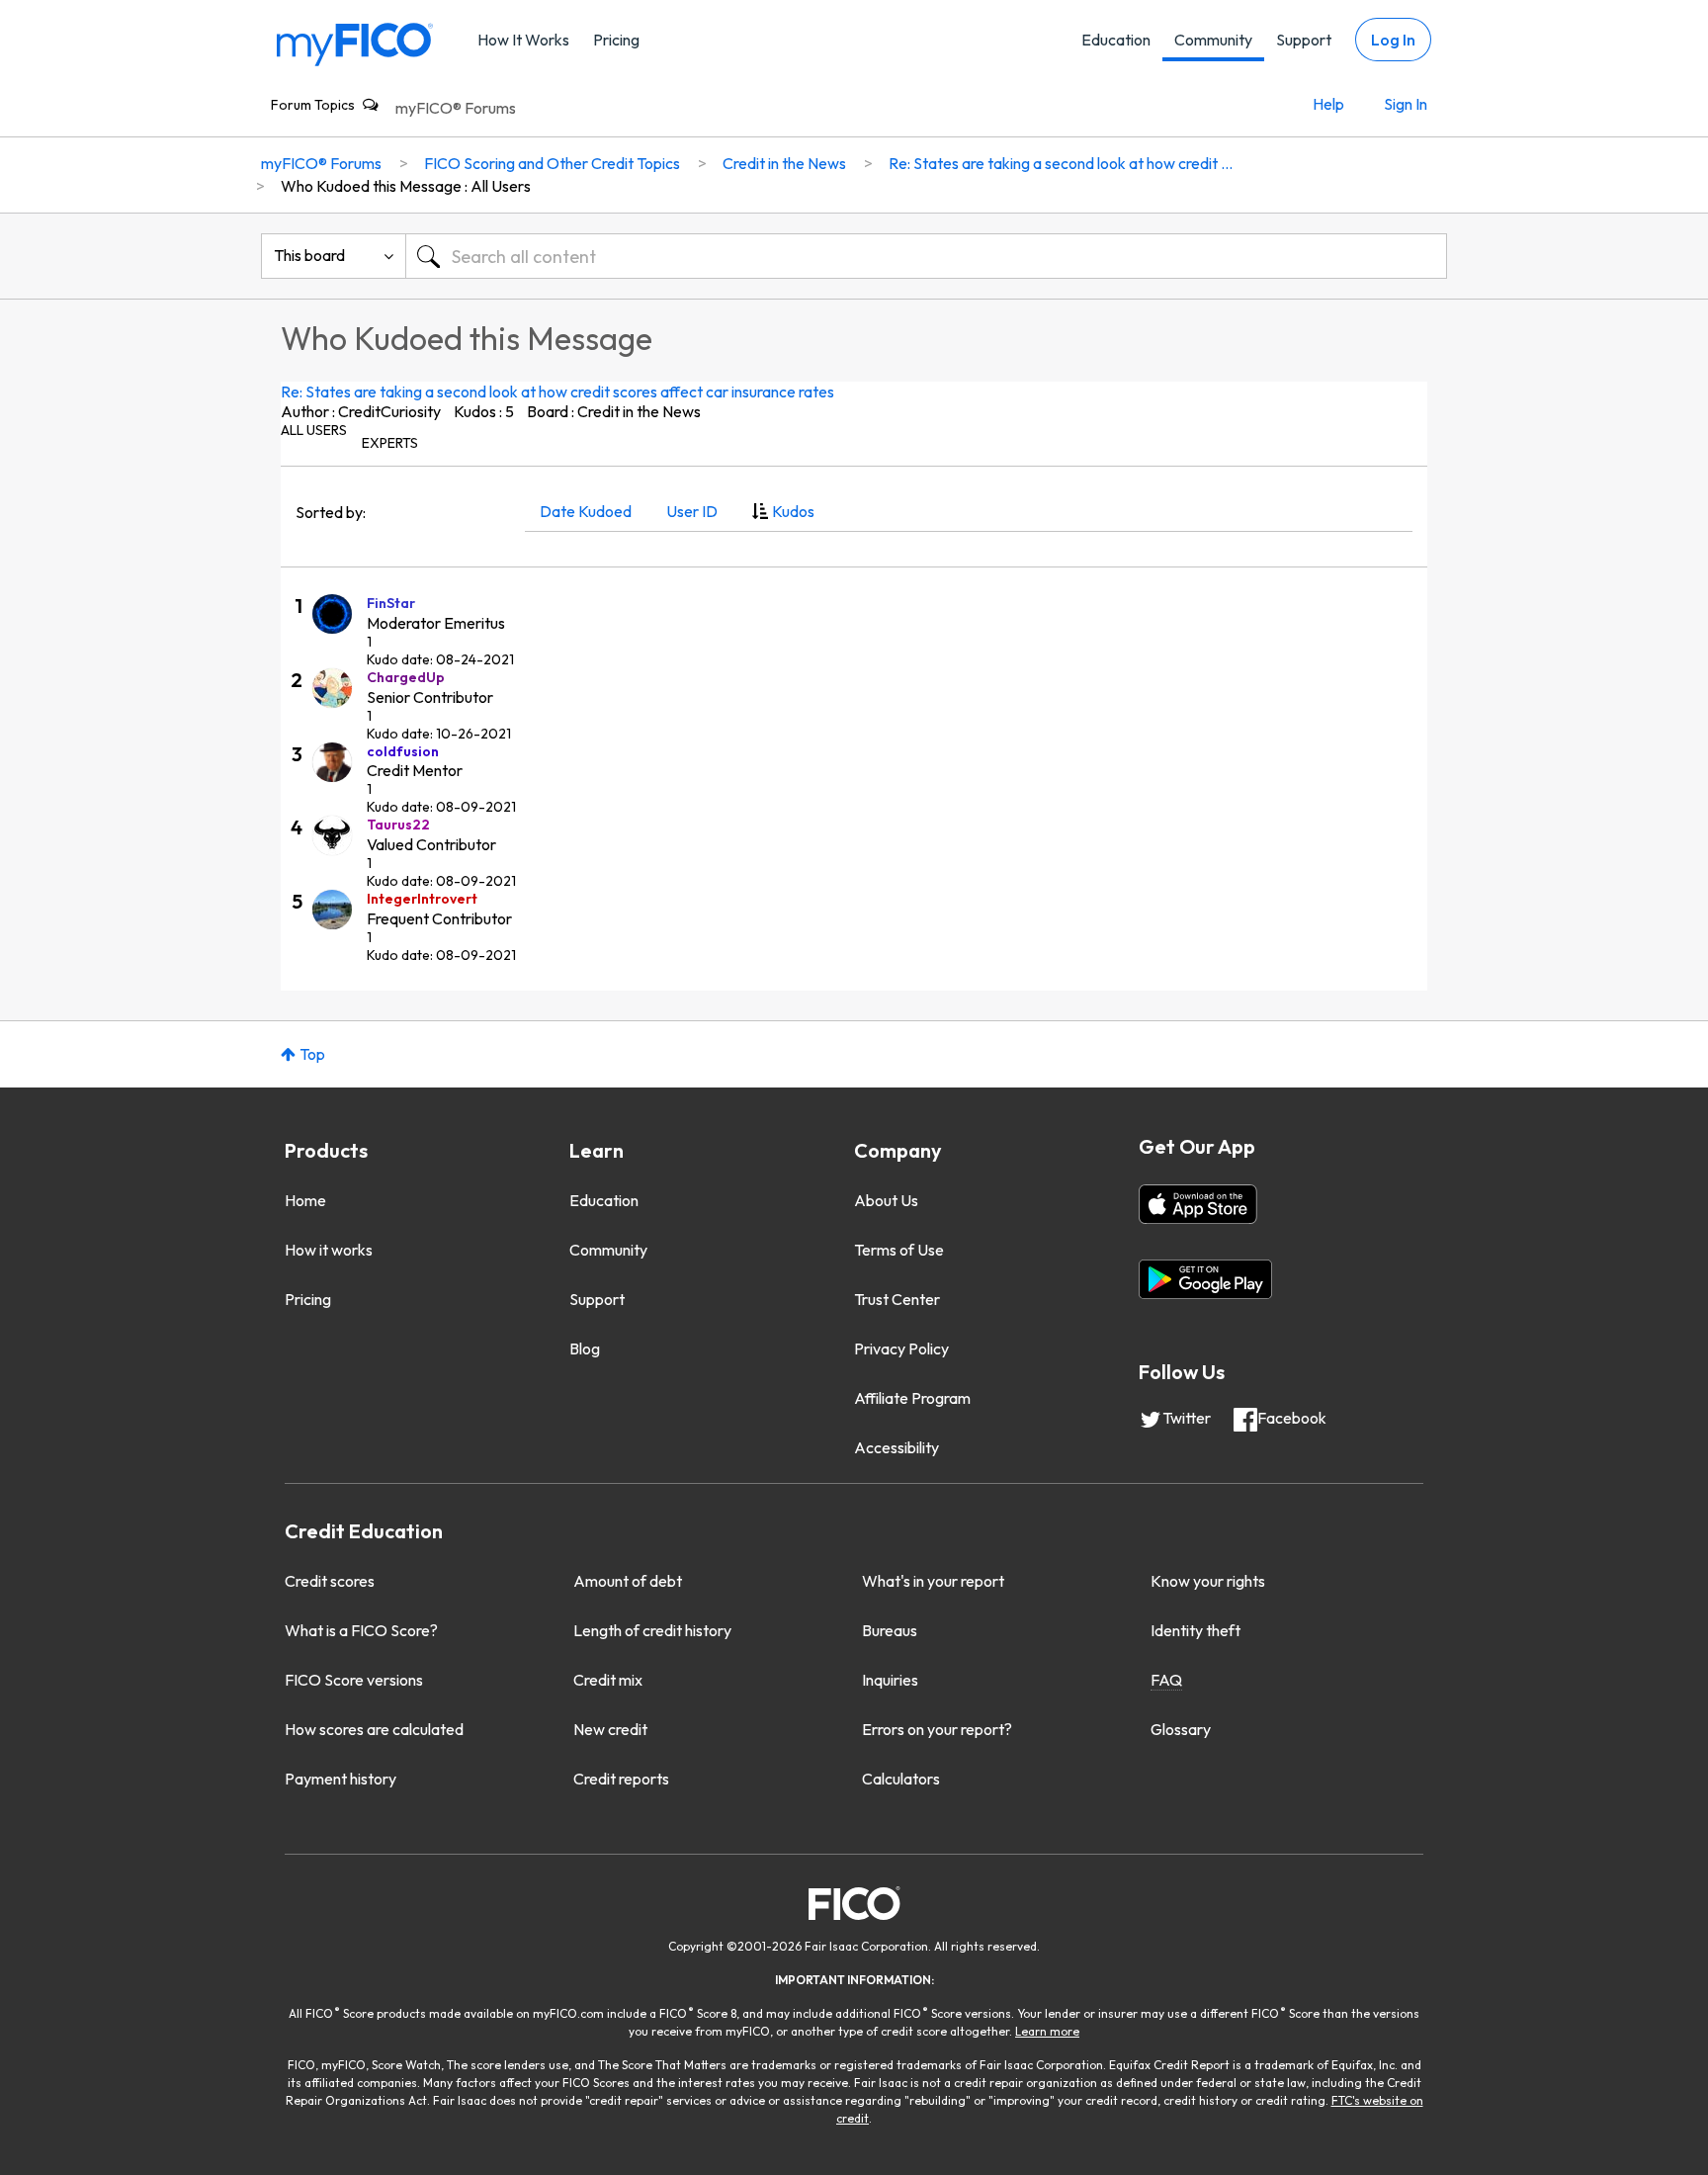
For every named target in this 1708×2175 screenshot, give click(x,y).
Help (1328, 104)
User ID (692, 511)
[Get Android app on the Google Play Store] (1205, 1279)
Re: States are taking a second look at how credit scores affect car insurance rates (557, 391)
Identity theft (1196, 1630)
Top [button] (312, 1054)
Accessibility (897, 1447)
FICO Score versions (354, 1680)
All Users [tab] (314, 430)
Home (305, 1200)
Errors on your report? (937, 1729)
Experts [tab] (390, 443)
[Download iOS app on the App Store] (1198, 1204)
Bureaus (890, 1630)
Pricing (616, 40)
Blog (585, 1348)
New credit (610, 1729)
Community (1213, 40)
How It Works (523, 40)
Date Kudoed (586, 511)
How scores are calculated (374, 1729)
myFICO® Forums (456, 108)
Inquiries (890, 1680)
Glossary (1181, 1729)
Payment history (341, 1779)
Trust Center (897, 1299)
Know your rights (1208, 1581)
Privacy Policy (901, 1348)
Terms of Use (899, 1250)
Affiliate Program (912, 1398)
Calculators (901, 1779)
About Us (886, 1200)
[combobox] (926, 256)
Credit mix (608, 1680)
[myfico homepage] (355, 43)
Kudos (793, 511)
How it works (329, 1250)
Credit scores (330, 1581)
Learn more (1047, 2031)
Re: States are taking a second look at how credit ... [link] (1061, 163)
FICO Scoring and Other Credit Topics (552, 163)
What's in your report (933, 1581)
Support (1304, 40)
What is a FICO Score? (361, 1630)
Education (1116, 40)
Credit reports (621, 1779)
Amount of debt (628, 1581)
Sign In (1406, 104)
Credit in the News (784, 163)
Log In (1393, 40)
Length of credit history (652, 1630)
